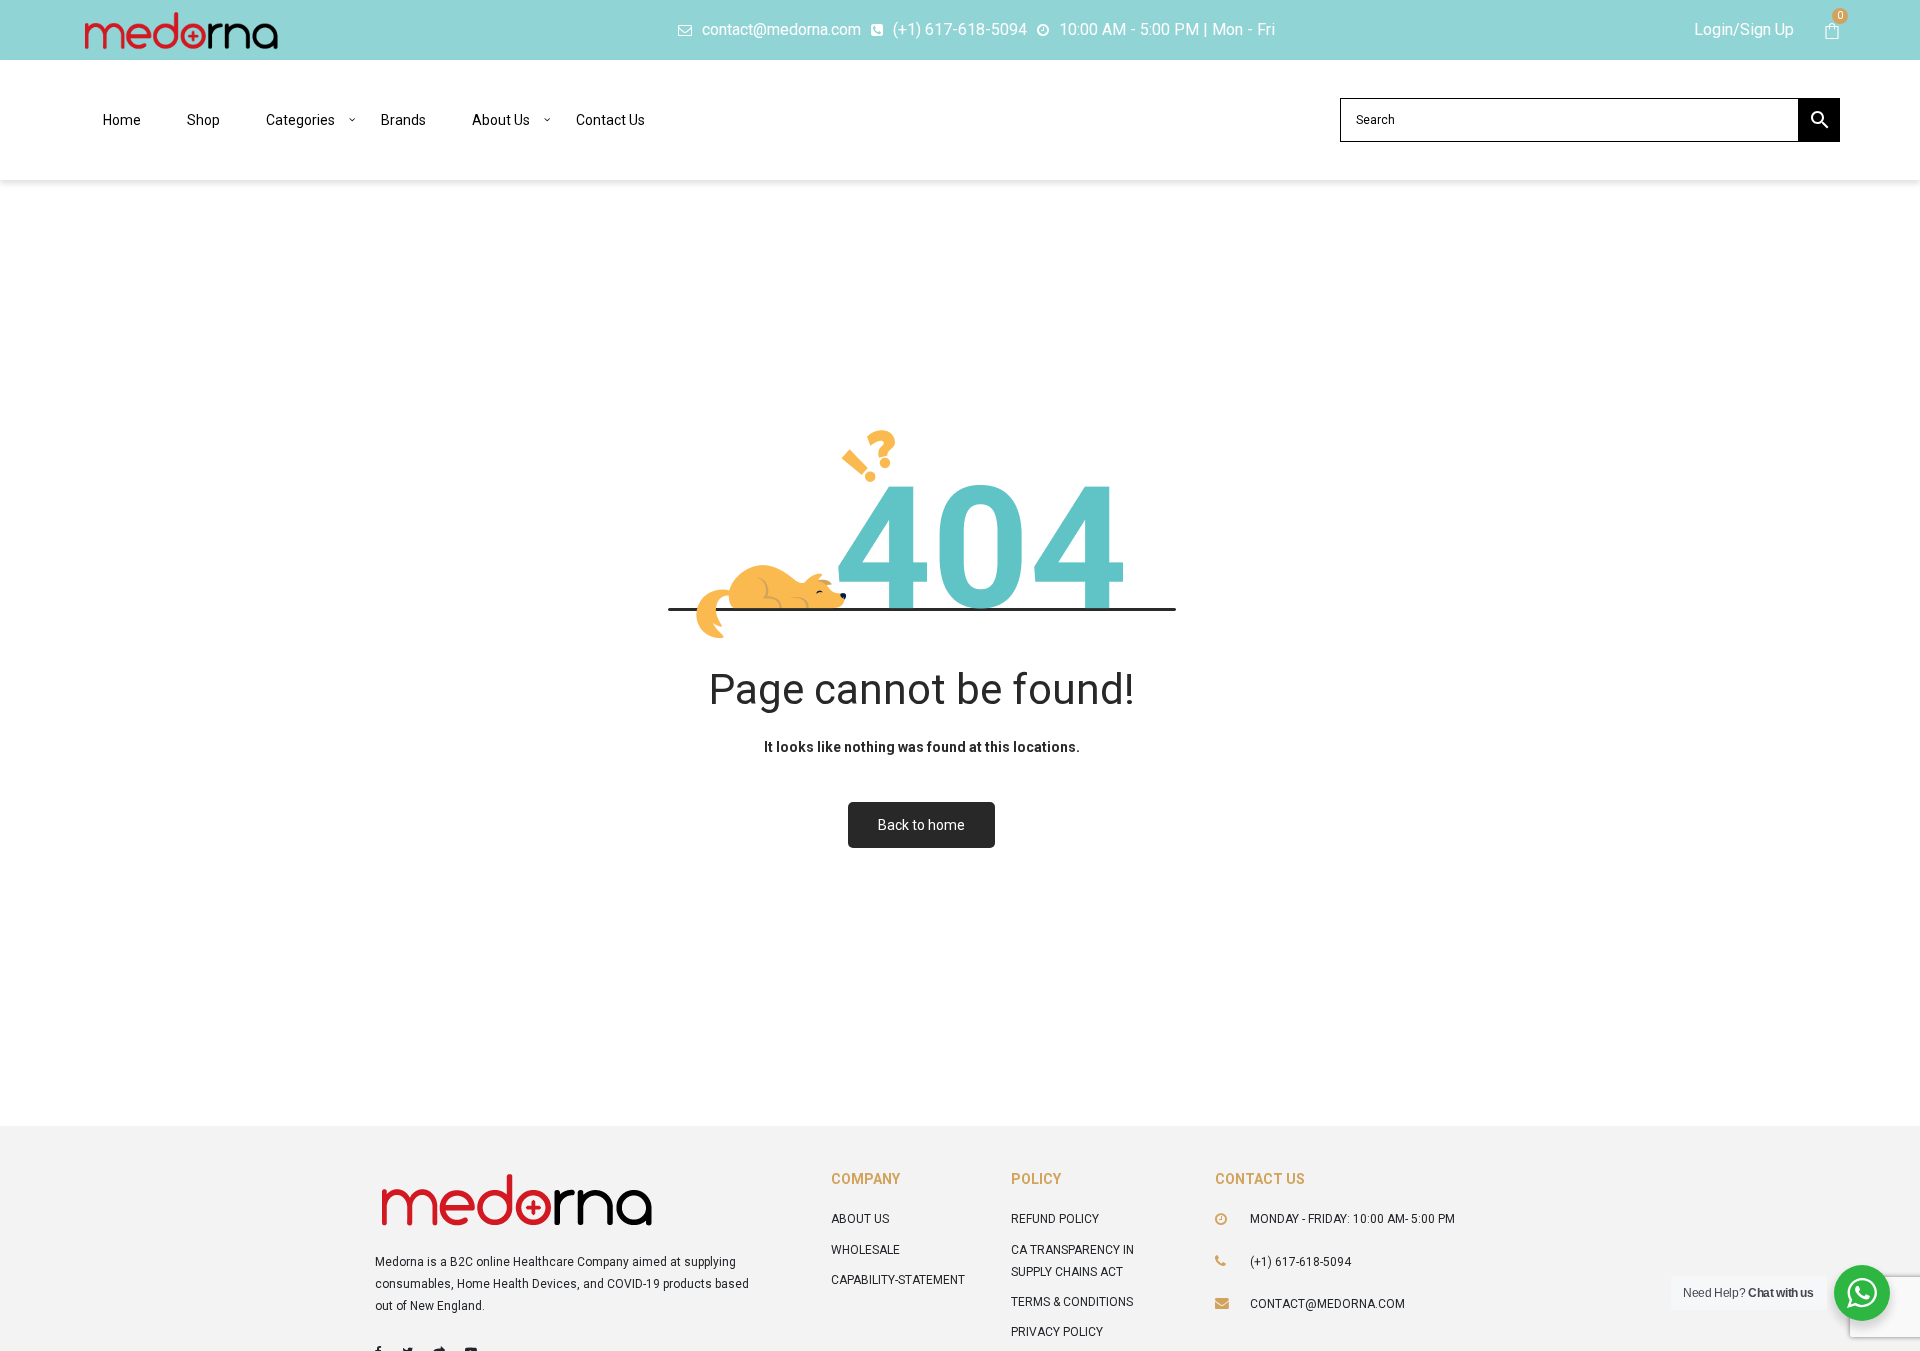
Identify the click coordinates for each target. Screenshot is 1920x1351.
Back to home (921, 825)
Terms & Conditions (1072, 1302)
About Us (860, 1219)
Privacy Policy (1057, 1332)
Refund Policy (1055, 1219)
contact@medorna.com (1327, 1304)
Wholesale (865, 1250)
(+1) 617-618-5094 (1300, 1262)
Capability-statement (898, 1280)
